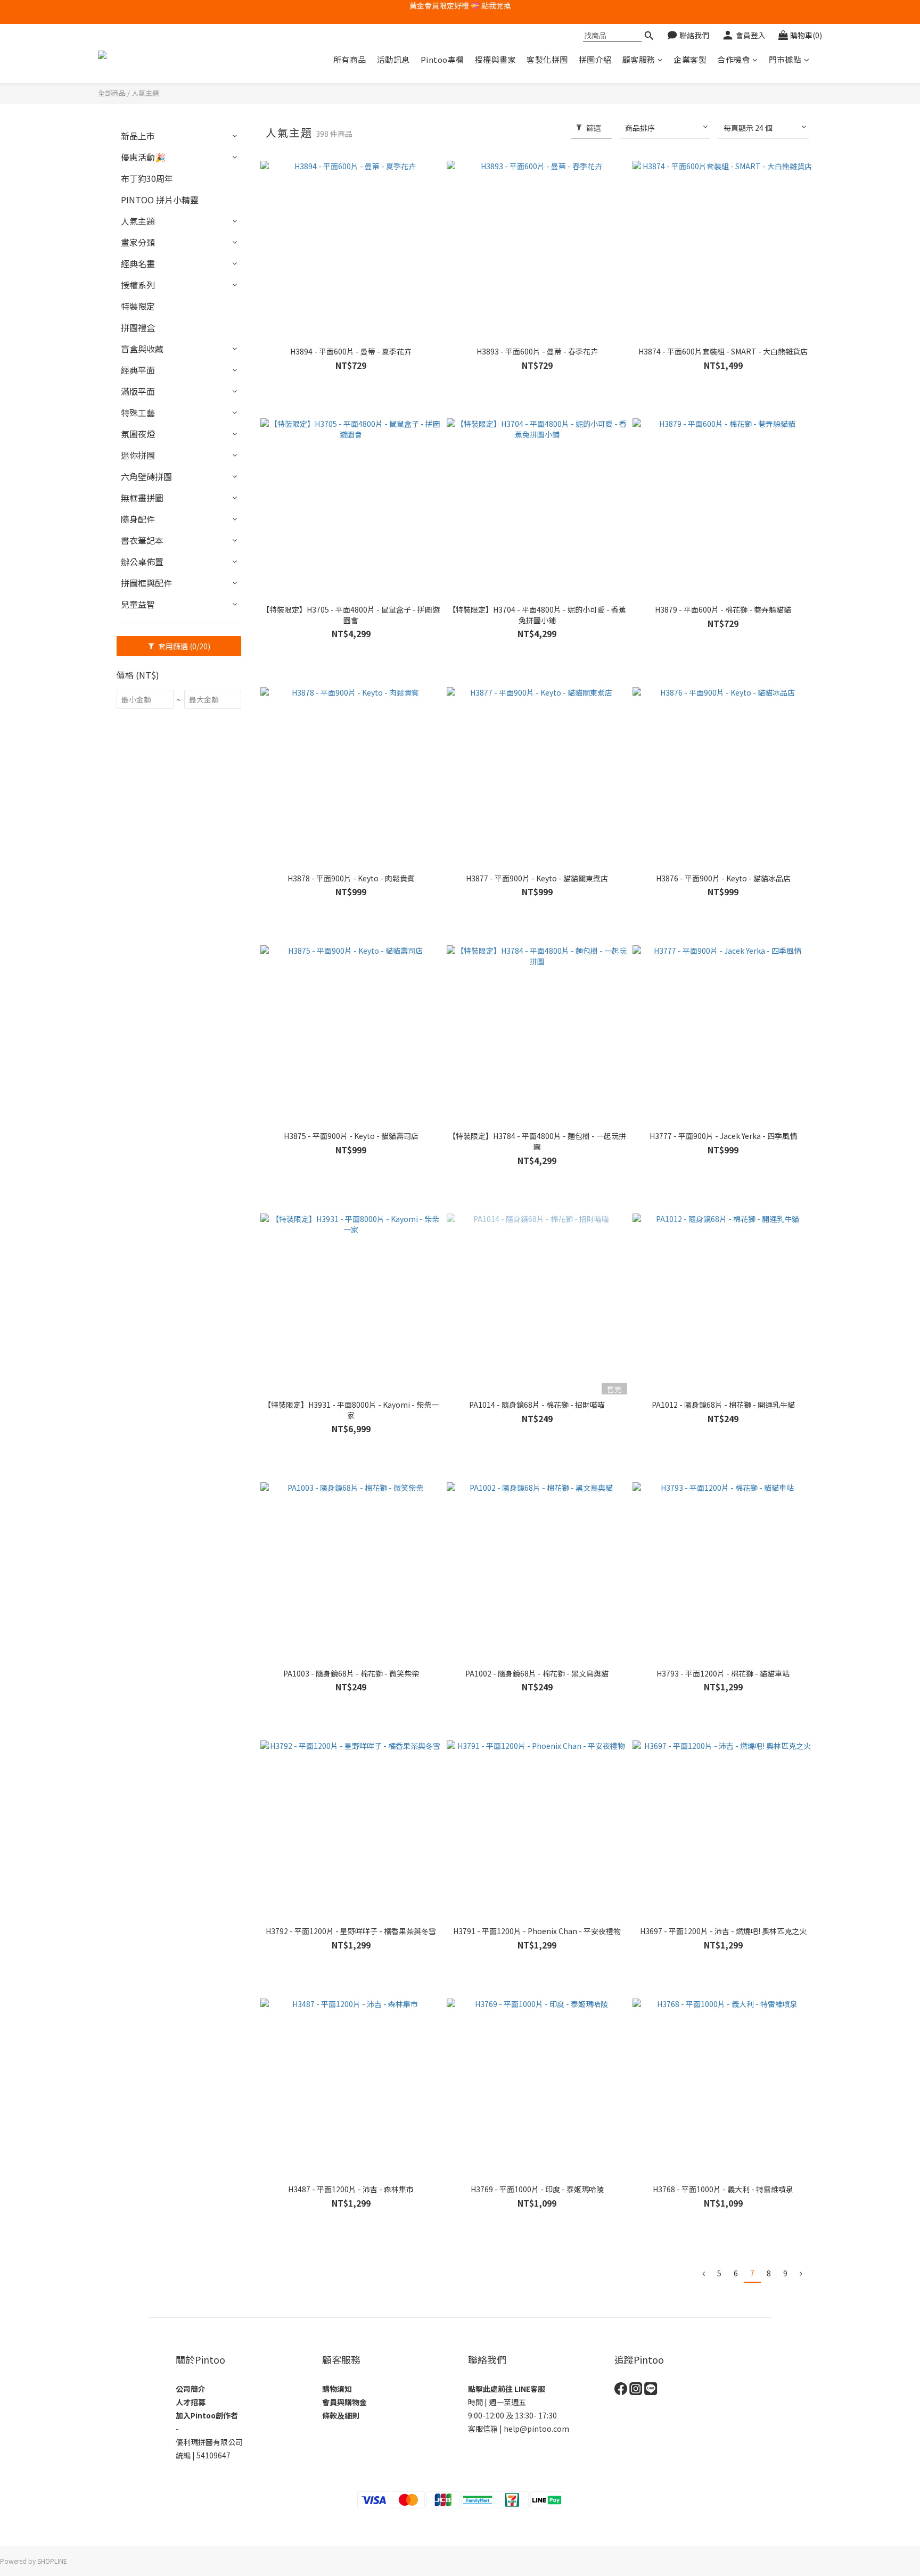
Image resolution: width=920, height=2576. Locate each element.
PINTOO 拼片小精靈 (160, 200)
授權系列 (138, 285)
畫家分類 (138, 242)
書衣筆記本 (142, 540)
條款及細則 (341, 2415)
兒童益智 (138, 604)
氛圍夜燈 (138, 434)
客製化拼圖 (547, 59)
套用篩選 (183, 646)
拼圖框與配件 (146, 583)
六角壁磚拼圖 (146, 476)
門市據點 (785, 59)
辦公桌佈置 (142, 562)
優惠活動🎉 (143, 157)
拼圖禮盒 (138, 327)
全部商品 (112, 93)
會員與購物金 (344, 2402)
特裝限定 (138, 306)
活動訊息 (393, 59)
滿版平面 (138, 391)
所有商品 (350, 59)
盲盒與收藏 (142, 349)
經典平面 (138, 370)
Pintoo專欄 (442, 59)
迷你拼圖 (138, 455)
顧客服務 (639, 59)
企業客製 (690, 59)
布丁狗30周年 (147, 178)
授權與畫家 (496, 59)
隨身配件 (138, 519)
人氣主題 (145, 93)
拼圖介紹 (595, 59)
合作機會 (734, 59)
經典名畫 (138, 263)
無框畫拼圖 (142, 498)
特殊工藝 (138, 412)
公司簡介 (191, 2389)
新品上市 (138, 136)
